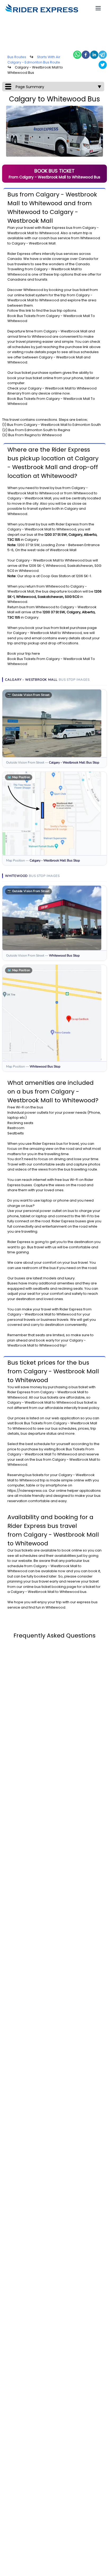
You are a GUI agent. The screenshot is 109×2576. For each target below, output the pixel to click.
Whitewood (49, 233)
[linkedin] (94, 55)
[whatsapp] (77, 55)
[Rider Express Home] (42, 8)
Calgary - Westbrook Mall (56, 269)
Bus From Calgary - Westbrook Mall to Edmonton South (54, 425)
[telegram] (103, 55)
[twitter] (103, 65)
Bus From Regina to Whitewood (35, 435)
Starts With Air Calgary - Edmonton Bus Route (34, 60)
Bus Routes (17, 57)
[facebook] (86, 55)
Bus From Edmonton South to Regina (39, 430)
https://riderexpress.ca (27, 1491)
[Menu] (98, 8)
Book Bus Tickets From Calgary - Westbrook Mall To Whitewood (51, 1452)
